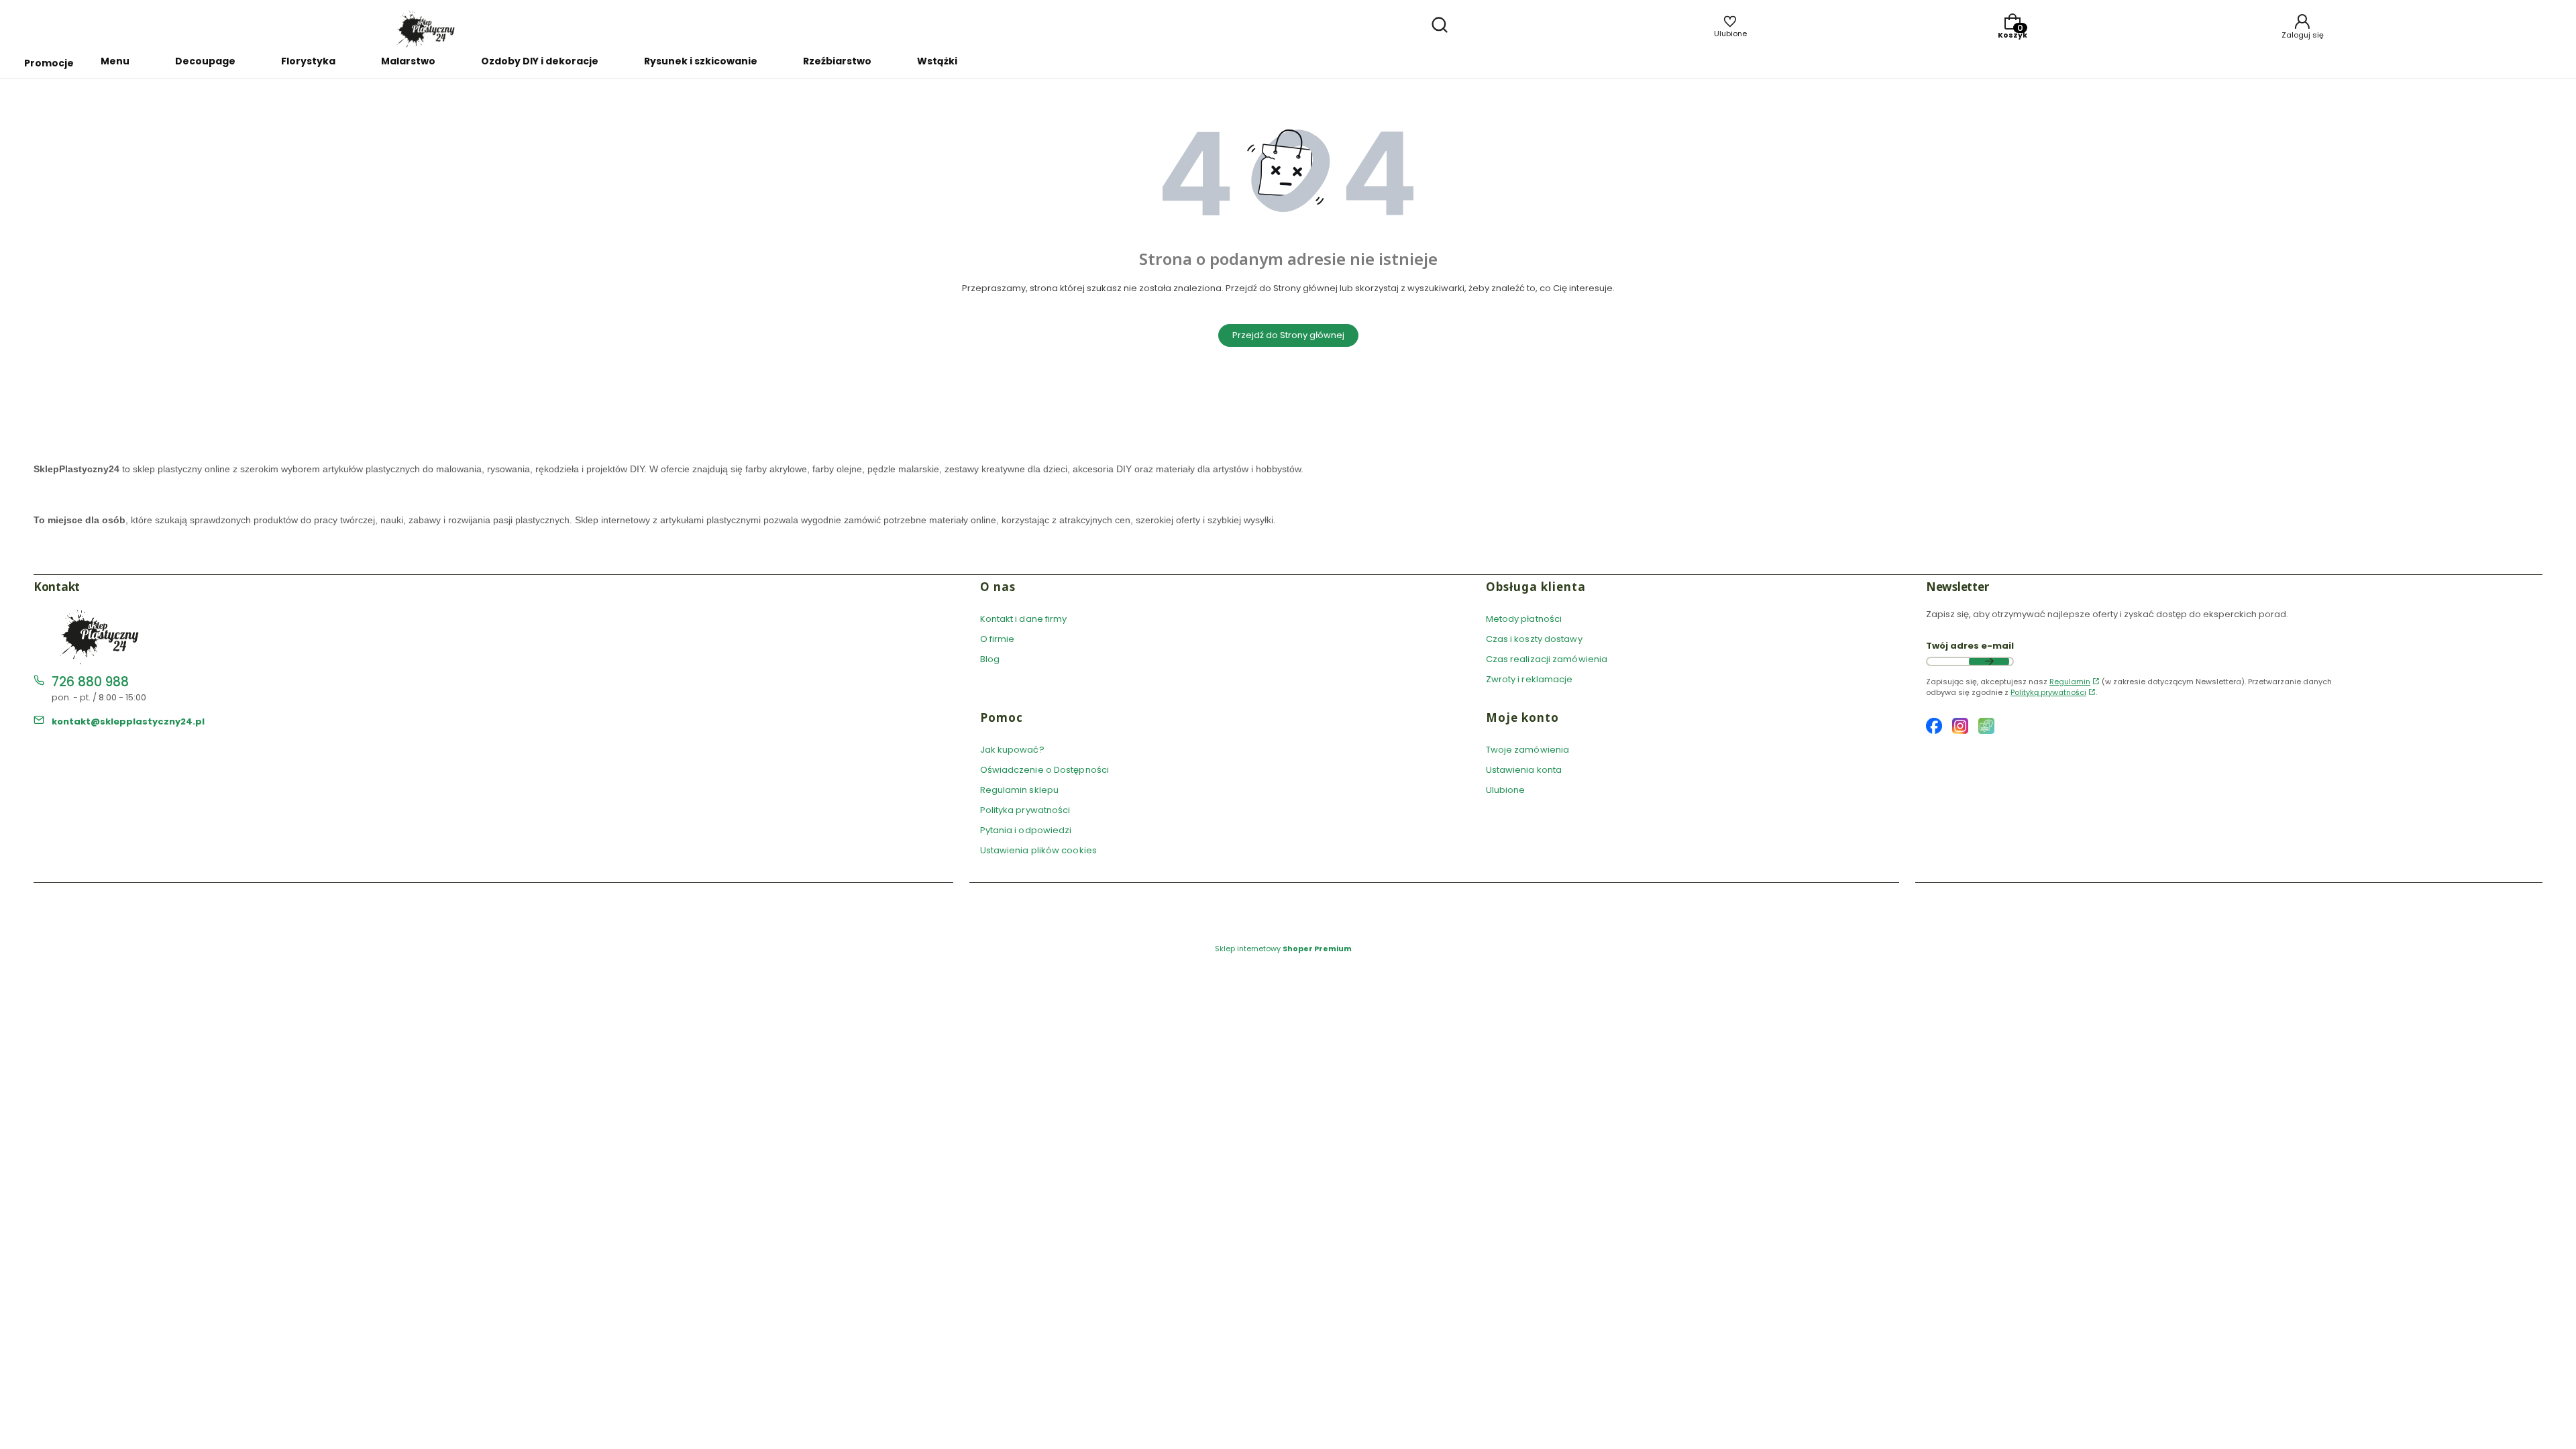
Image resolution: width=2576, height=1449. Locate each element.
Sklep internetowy (1283, 949)
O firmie (998, 639)
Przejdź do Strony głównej (1288, 335)
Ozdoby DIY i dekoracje (540, 61)
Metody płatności (1524, 619)
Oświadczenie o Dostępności (1045, 770)
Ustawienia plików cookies (1040, 850)
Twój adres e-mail (1970, 646)
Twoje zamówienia (1528, 750)
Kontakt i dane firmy (1024, 619)
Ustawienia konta (1524, 770)
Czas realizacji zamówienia (1547, 659)
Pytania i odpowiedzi (1026, 830)
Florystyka (308, 61)
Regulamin (2070, 682)
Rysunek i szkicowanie (701, 61)
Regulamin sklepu (1020, 790)
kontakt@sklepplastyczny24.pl (128, 721)
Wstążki (937, 61)
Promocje (49, 63)
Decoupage (205, 61)
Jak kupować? (1012, 750)
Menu (115, 61)
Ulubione (1506, 790)
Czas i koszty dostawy (1534, 639)
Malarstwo (408, 61)
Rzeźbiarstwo (837, 61)
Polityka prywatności (1025, 810)
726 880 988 (90, 682)
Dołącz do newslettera (1989, 661)
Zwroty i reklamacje (1529, 679)
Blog (990, 659)
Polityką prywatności (2048, 692)
